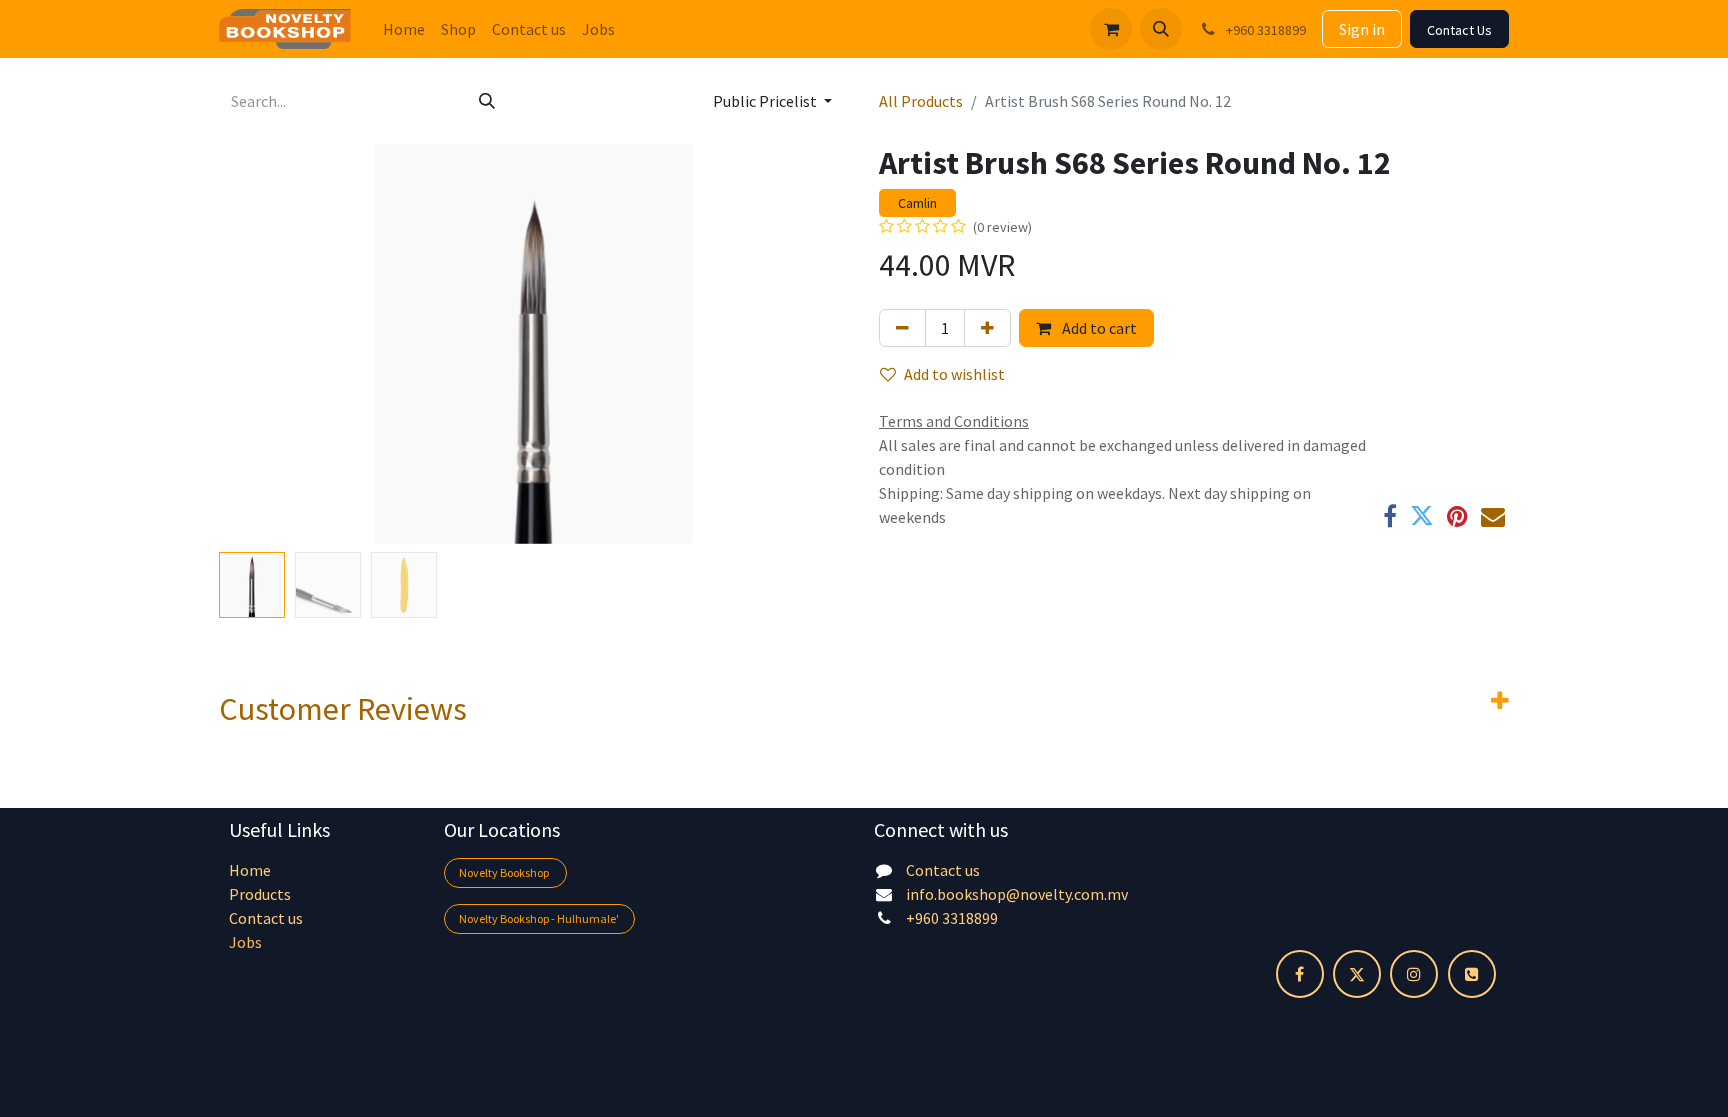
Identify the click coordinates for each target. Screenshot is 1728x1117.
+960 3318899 (952, 918)
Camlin (917, 203)
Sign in (1362, 29)
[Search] (487, 101)
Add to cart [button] (1098, 328)
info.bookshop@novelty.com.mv (1017, 894)
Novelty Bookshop (505, 872)
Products (260, 894)
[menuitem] (404, 29)
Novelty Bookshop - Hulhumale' (539, 918)
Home (250, 870)
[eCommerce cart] (1111, 29)
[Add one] (987, 328)
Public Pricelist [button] (766, 101)
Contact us (266, 918)
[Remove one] (902, 328)
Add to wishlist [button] (954, 374)
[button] (1161, 29)
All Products (921, 101)
